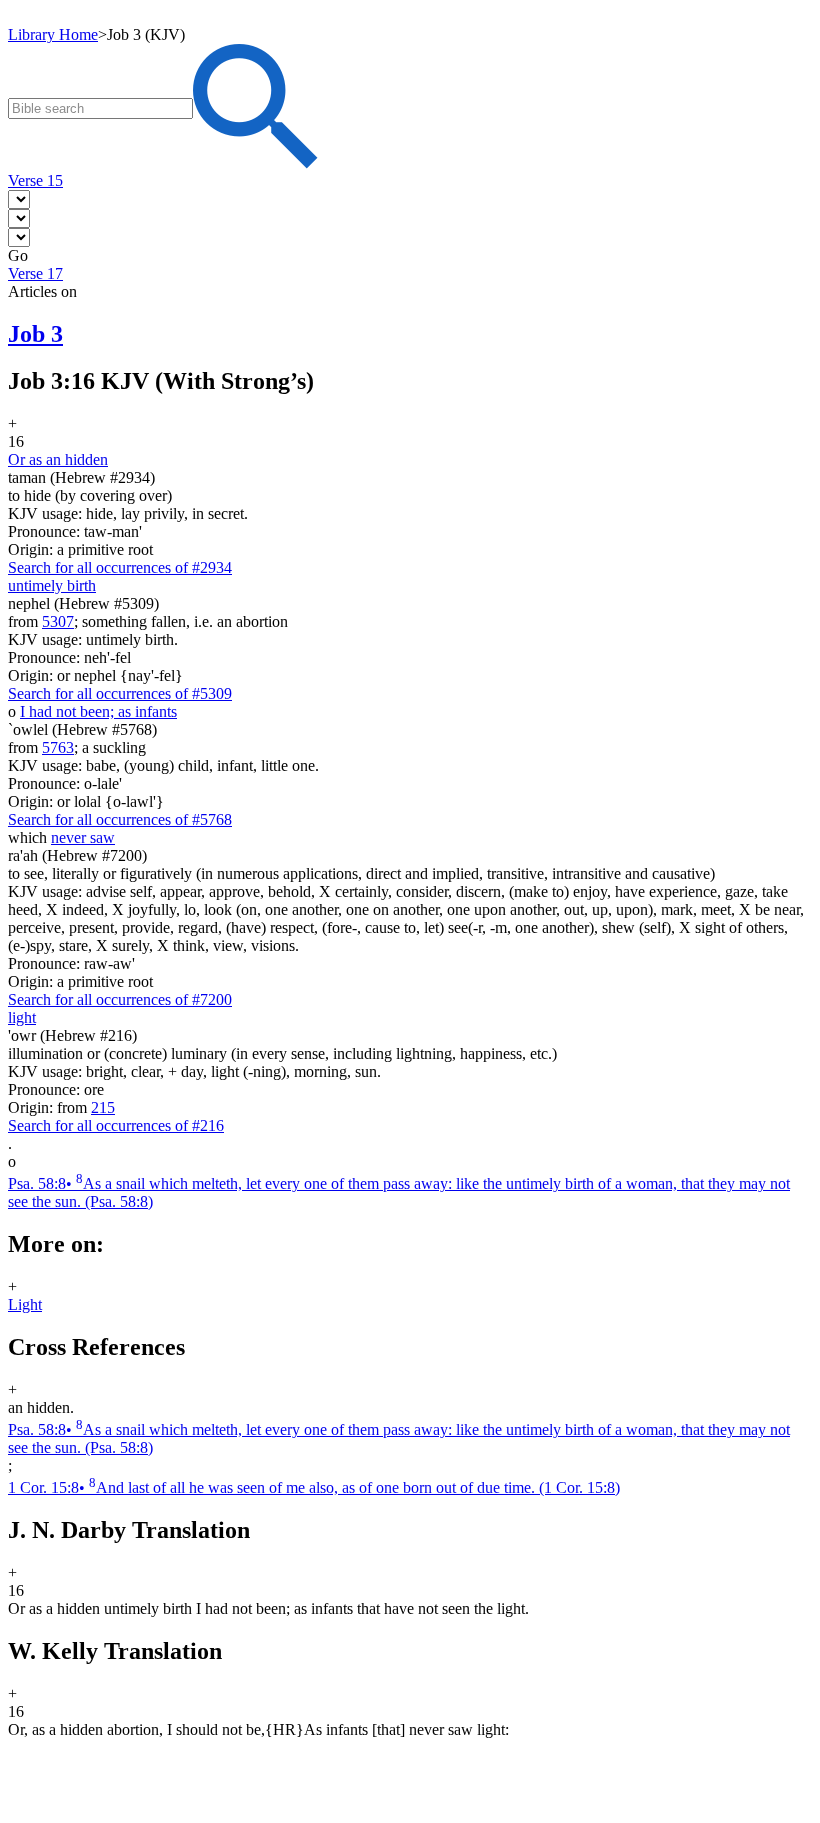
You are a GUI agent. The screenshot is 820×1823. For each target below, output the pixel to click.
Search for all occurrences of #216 (116, 1125)
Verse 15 (35, 180)
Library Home (53, 34)
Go (18, 255)
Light (25, 1304)
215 (103, 1107)
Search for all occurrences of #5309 (120, 693)
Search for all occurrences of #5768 (120, 819)
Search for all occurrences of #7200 (120, 999)
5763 (58, 747)
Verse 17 (35, 273)
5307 (58, 621)
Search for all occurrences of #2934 (120, 567)
